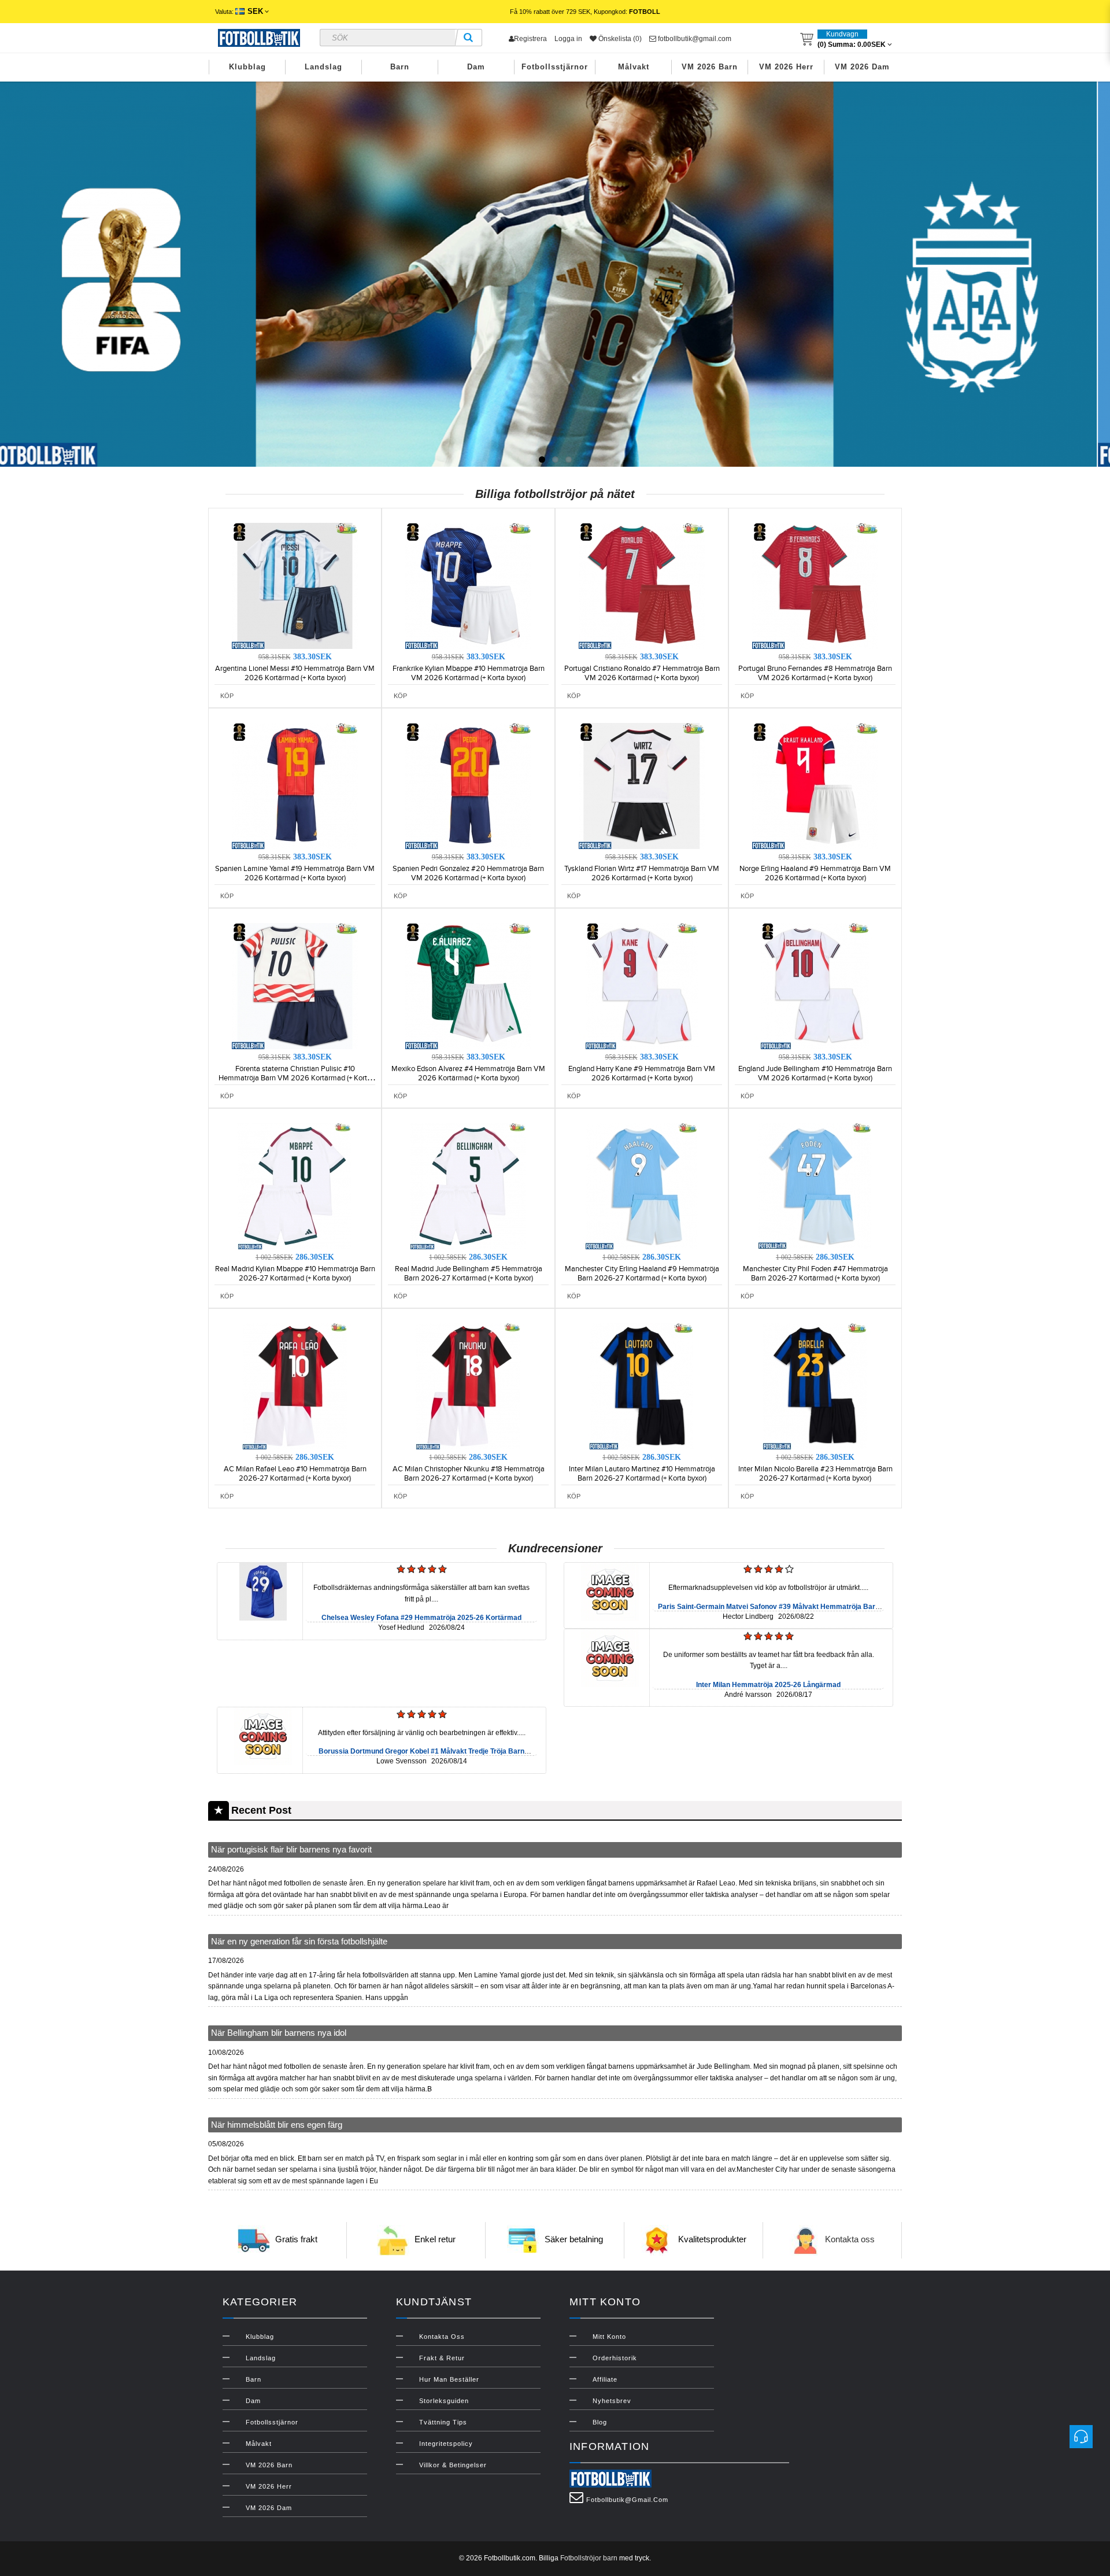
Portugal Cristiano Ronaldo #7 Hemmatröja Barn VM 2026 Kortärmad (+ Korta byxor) (642, 673)
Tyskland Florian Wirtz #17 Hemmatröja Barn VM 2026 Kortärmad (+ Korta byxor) (642, 873)
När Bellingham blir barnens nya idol (279, 2033)
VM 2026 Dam (862, 67)
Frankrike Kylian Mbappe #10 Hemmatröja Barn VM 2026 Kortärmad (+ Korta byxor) (469, 673)
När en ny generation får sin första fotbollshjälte (299, 1941)
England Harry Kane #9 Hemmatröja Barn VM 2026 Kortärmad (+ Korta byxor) (642, 1073)
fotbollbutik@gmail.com (694, 39)
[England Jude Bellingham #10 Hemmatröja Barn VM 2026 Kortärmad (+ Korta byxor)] (815, 986)
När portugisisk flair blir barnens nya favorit (291, 1849)
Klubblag (247, 67)
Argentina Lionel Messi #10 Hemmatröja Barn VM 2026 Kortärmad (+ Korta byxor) (295, 673)
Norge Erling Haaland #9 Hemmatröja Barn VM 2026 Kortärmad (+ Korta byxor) (815, 873)
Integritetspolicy (446, 2444)
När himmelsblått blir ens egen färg (277, 2125)
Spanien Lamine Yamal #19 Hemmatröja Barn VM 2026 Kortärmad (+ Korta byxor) (295, 873)
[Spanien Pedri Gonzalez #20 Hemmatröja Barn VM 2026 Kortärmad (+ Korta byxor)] (468, 785)
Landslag (323, 67)
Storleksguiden (444, 2401)
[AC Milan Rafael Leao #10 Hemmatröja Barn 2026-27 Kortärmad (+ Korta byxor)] (295, 1386)
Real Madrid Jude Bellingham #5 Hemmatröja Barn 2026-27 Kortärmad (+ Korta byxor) (469, 1274)
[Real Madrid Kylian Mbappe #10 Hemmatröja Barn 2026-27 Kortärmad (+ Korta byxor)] (295, 1186)
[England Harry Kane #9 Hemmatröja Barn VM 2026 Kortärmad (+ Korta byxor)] (642, 986)
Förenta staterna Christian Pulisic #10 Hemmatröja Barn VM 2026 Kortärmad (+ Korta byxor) (295, 1078)
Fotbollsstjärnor (555, 67)
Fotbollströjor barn (589, 2558)
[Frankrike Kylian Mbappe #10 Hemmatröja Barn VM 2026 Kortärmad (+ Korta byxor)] (468, 585)
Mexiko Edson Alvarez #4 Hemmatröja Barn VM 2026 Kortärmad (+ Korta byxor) (468, 1073)
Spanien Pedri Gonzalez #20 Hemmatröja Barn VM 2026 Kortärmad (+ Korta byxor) (468, 873)
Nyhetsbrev (612, 2401)
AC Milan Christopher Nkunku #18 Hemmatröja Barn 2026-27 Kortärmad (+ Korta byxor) (469, 1474)
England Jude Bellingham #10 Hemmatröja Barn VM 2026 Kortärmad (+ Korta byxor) (815, 1073)
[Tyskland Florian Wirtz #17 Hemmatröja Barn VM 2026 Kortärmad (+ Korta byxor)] (642, 785)
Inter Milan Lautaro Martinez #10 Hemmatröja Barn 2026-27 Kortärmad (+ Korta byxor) (642, 1474)
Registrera (530, 39)
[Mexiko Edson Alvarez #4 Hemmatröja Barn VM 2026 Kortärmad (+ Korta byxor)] (468, 986)
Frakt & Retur (442, 2358)
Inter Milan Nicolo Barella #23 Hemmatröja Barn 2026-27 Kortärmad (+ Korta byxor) (815, 1474)
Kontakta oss (850, 2240)
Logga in (568, 39)
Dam (476, 67)
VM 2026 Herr (786, 67)
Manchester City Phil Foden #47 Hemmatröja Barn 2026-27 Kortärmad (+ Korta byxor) (815, 1274)
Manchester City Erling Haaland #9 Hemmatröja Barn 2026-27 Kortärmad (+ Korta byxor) (642, 1274)
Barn (400, 67)
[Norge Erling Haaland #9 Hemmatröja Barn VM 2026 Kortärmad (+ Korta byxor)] (815, 785)
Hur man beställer (449, 2379)
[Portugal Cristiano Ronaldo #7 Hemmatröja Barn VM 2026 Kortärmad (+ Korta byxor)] (642, 585)
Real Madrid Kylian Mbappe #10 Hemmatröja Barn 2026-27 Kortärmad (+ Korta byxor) (295, 1274)
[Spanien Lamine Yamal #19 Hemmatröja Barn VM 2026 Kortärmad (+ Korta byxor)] (295, 785)
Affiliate (605, 2379)
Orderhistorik (615, 2358)
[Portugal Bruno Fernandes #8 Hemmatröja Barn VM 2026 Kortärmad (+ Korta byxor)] (815, 585)
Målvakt (634, 67)
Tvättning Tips (443, 2422)
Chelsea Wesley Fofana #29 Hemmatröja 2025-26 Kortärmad (421, 1618)
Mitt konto (609, 2337)
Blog (600, 2422)
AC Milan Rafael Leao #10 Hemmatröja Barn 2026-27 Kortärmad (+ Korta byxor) (295, 1474)
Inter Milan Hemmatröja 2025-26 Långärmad (768, 1685)
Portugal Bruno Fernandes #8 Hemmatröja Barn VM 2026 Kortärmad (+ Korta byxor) (815, 673)
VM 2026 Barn (710, 67)
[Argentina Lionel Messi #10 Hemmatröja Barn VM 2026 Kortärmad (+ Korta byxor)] (295, 585)
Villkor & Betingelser (453, 2465)
